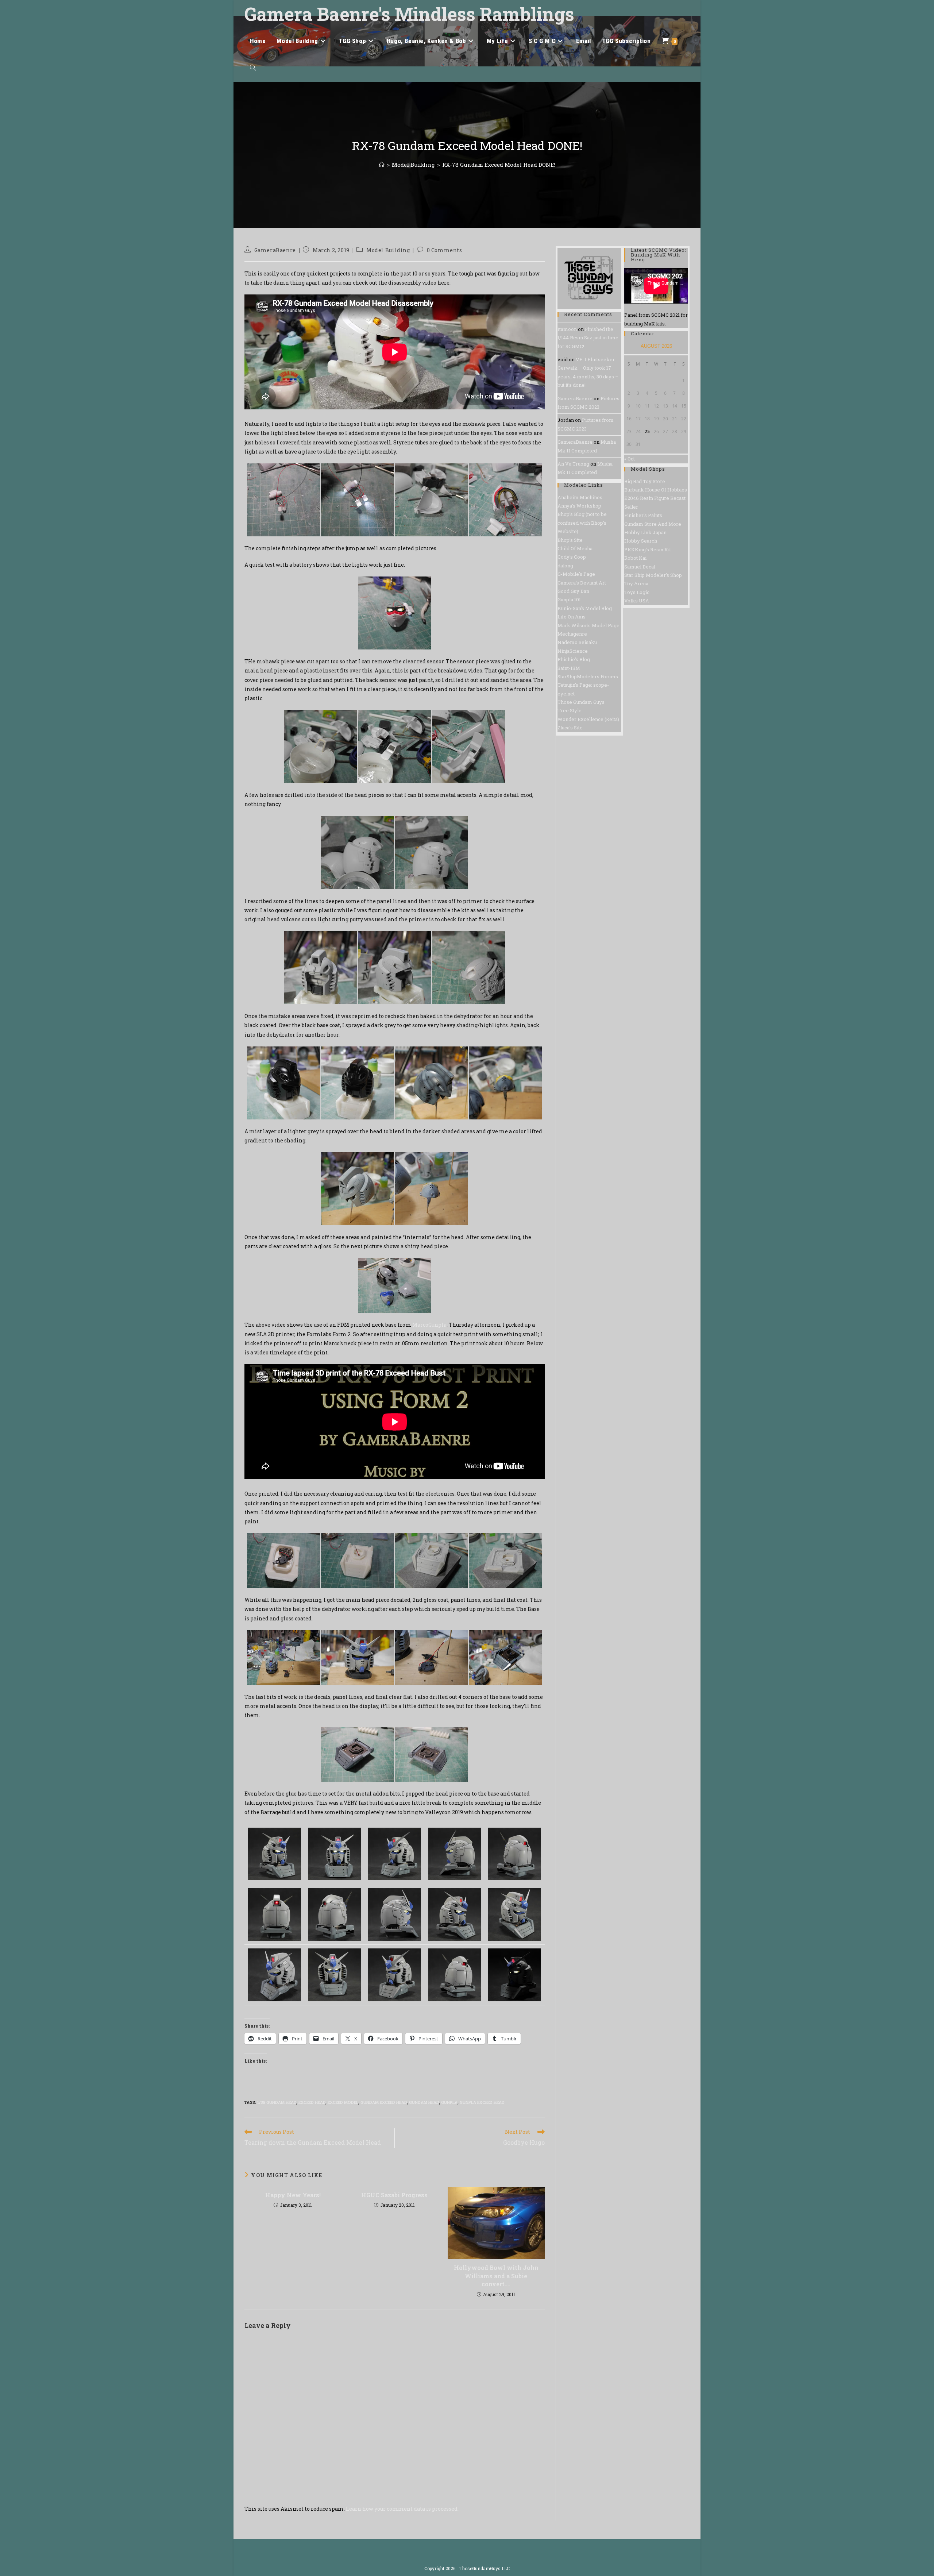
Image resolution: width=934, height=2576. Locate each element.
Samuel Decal (640, 567)
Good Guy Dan (573, 591)
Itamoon (567, 329)
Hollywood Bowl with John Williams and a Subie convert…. (496, 2276)
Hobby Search (641, 541)
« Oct (630, 459)
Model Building (388, 250)
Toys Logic (637, 592)
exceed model (343, 2102)
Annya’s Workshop (579, 506)
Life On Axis (572, 617)
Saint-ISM (569, 668)
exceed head (312, 2102)
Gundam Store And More (653, 524)
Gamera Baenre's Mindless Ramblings (409, 14)
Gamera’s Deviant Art (582, 583)
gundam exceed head (384, 2102)
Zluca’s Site (570, 728)
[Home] (382, 165)
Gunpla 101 (569, 599)
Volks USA (637, 601)
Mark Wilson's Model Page (588, 625)
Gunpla (449, 2102)
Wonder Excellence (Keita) (588, 719)
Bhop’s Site (570, 540)
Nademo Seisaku (577, 642)
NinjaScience (573, 651)
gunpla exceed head (482, 2102)
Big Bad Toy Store (645, 481)
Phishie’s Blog (574, 659)
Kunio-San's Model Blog (585, 608)
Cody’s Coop (572, 557)
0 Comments (445, 250)
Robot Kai (635, 558)
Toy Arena (636, 583)
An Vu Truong (573, 464)
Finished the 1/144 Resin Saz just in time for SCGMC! (588, 338)
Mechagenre (572, 634)
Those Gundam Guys (581, 702)
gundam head (424, 2102)
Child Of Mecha (575, 548)
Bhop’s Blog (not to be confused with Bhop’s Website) (582, 523)
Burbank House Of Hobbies (656, 490)
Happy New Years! (293, 2195)
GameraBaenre (275, 250)
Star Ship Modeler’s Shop (653, 575)
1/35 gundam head (277, 2102)
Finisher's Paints (643, 515)
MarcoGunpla (429, 1325)
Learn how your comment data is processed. (402, 2509)
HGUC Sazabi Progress (394, 2195)
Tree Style (570, 710)
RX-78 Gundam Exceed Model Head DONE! (499, 165)
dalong (565, 566)
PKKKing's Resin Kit (648, 549)
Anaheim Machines (580, 497)
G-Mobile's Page (576, 574)
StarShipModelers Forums (588, 676)
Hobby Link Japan (645, 532)
